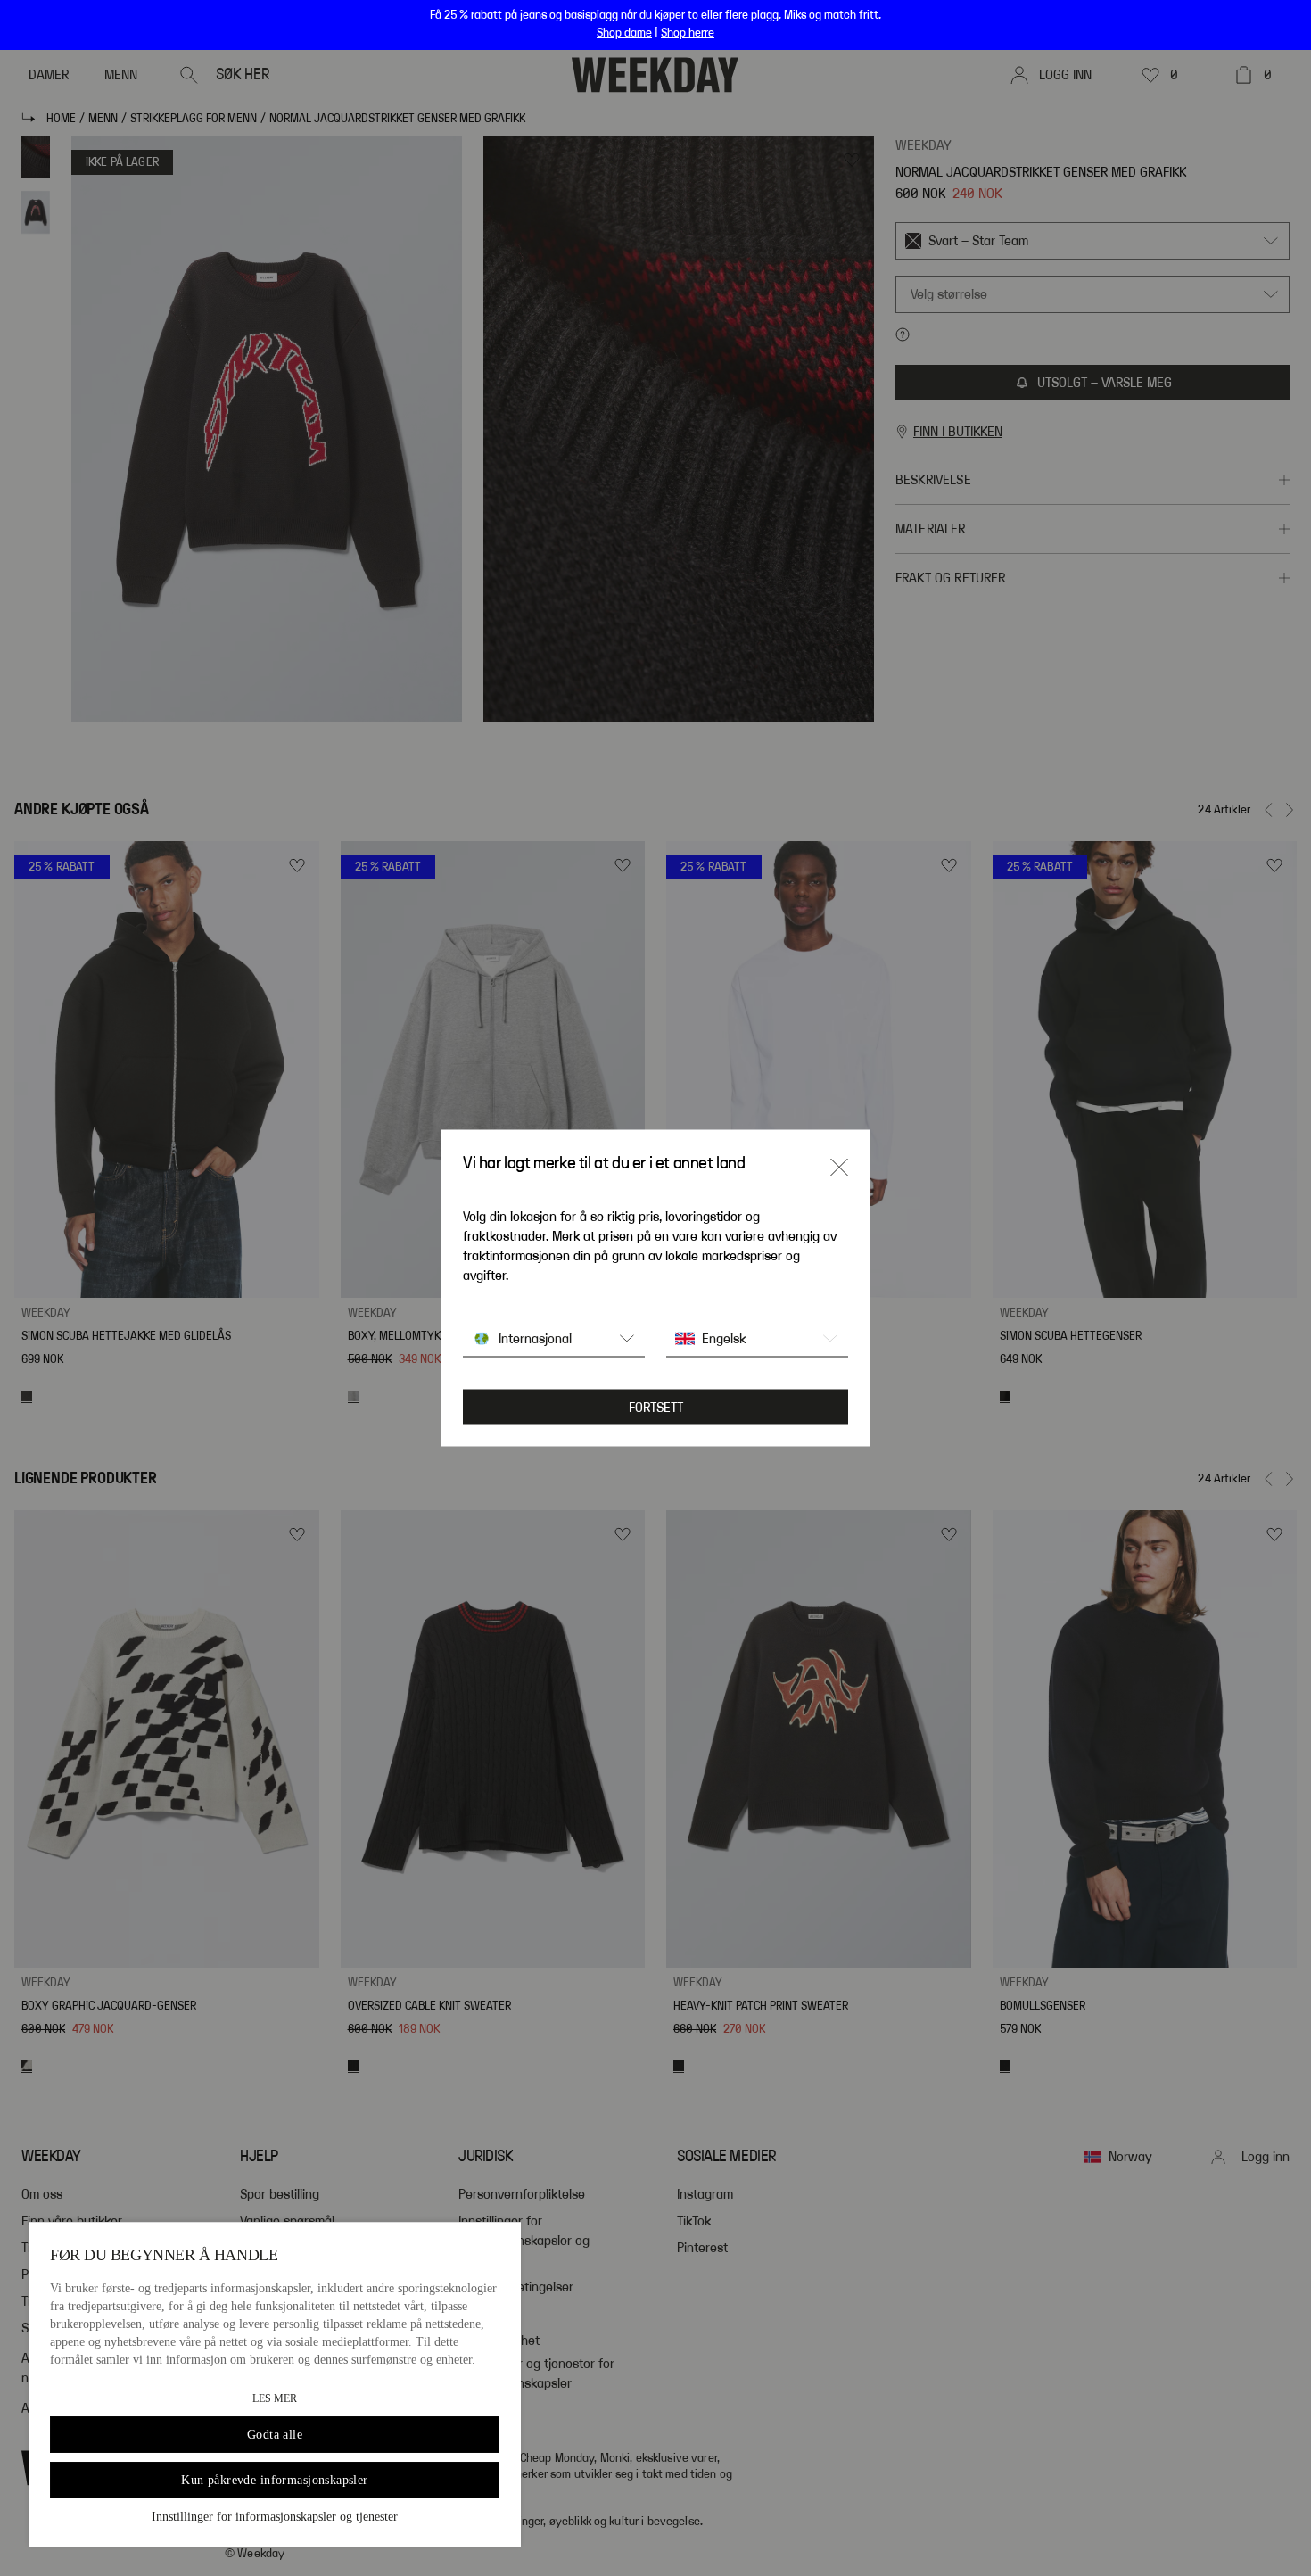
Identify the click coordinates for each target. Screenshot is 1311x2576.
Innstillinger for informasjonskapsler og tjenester (275, 2517)
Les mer (275, 2398)
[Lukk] (839, 1168)
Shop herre (688, 33)
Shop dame (624, 33)
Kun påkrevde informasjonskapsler (274, 2480)
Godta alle (275, 2435)
